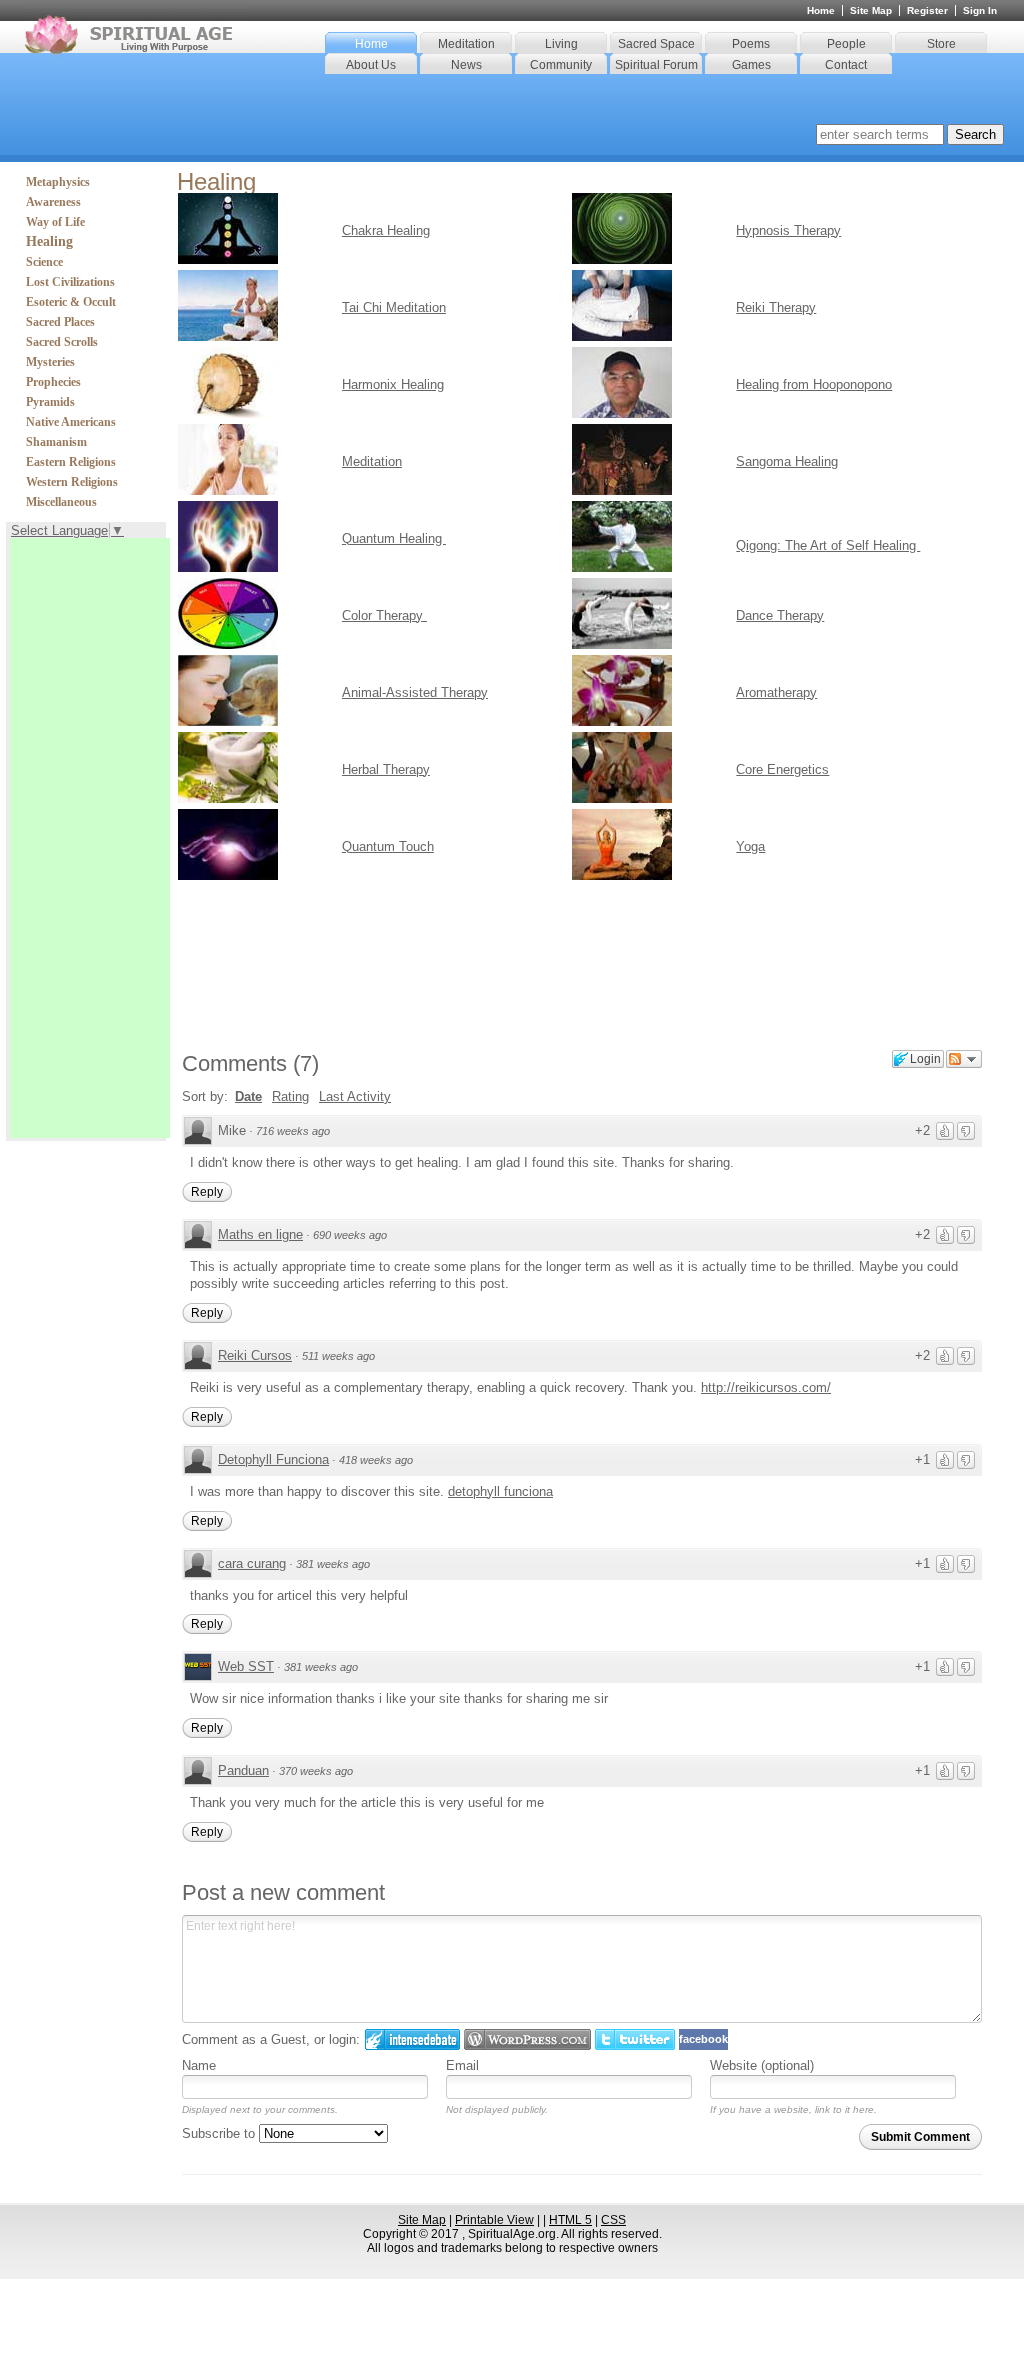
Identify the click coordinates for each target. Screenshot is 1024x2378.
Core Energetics (782, 769)
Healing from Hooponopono (814, 384)
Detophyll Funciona (273, 1459)
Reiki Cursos (255, 1355)
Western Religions (72, 482)
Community (561, 65)
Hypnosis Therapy (788, 230)
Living (561, 44)
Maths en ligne (260, 1234)
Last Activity (355, 1096)
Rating (290, 1096)
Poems (751, 44)
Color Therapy (384, 615)
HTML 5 (570, 2220)
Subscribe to (220, 2133)
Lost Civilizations (70, 282)
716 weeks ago (293, 1131)
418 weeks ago (376, 1460)
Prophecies (53, 382)
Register (927, 10)
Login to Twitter (635, 2039)
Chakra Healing (386, 230)
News (466, 65)
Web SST (246, 1666)
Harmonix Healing (393, 384)
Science (44, 262)
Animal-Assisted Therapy (415, 692)
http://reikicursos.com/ (766, 1387)
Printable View (494, 2220)
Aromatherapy (776, 692)
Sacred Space (656, 44)
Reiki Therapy (776, 307)
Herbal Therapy (386, 769)
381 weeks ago (333, 1564)
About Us (371, 65)
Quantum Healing (394, 538)
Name (199, 2065)
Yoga (750, 846)
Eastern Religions (71, 462)
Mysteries (50, 362)
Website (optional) (762, 2065)
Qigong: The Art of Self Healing (828, 545)
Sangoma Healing (787, 461)
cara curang (252, 1563)
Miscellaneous (61, 502)
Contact (846, 65)
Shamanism (56, 442)
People (846, 44)
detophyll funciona (500, 1491)
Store (941, 44)
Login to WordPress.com (527, 2039)
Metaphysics (58, 182)
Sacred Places (60, 322)
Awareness (53, 202)
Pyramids (50, 402)
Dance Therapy (780, 615)
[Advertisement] (90, 838)
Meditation (466, 44)
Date (248, 1096)
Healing (49, 241)
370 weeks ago (316, 1771)
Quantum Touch (388, 846)
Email (462, 2065)
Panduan (243, 1770)
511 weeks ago (338, 1356)
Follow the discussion (964, 1059)
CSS (613, 2220)
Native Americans (71, 422)
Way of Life (55, 222)
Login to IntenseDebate (412, 2039)
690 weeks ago (350, 1235)
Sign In (980, 10)
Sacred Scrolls (62, 342)
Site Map (871, 10)
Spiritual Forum (656, 65)
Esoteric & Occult (71, 302)
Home (371, 44)
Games (751, 65)
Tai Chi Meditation (394, 307)
